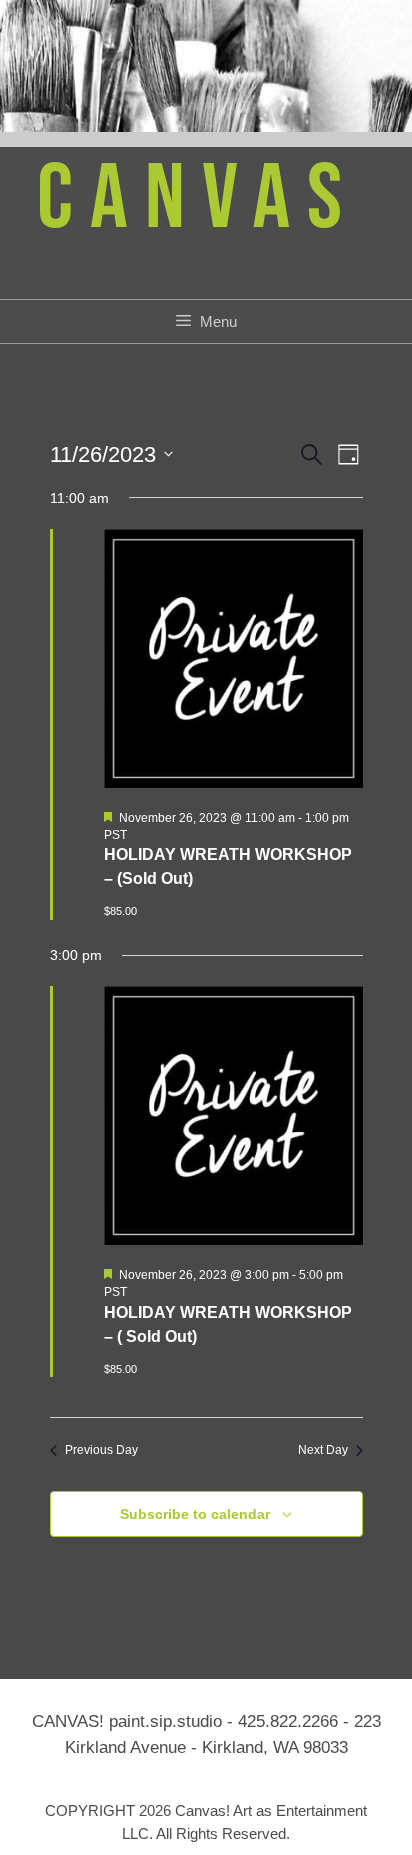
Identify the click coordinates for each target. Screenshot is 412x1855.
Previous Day (101, 1450)
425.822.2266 (288, 1721)
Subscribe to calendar (195, 1514)
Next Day (323, 1450)
